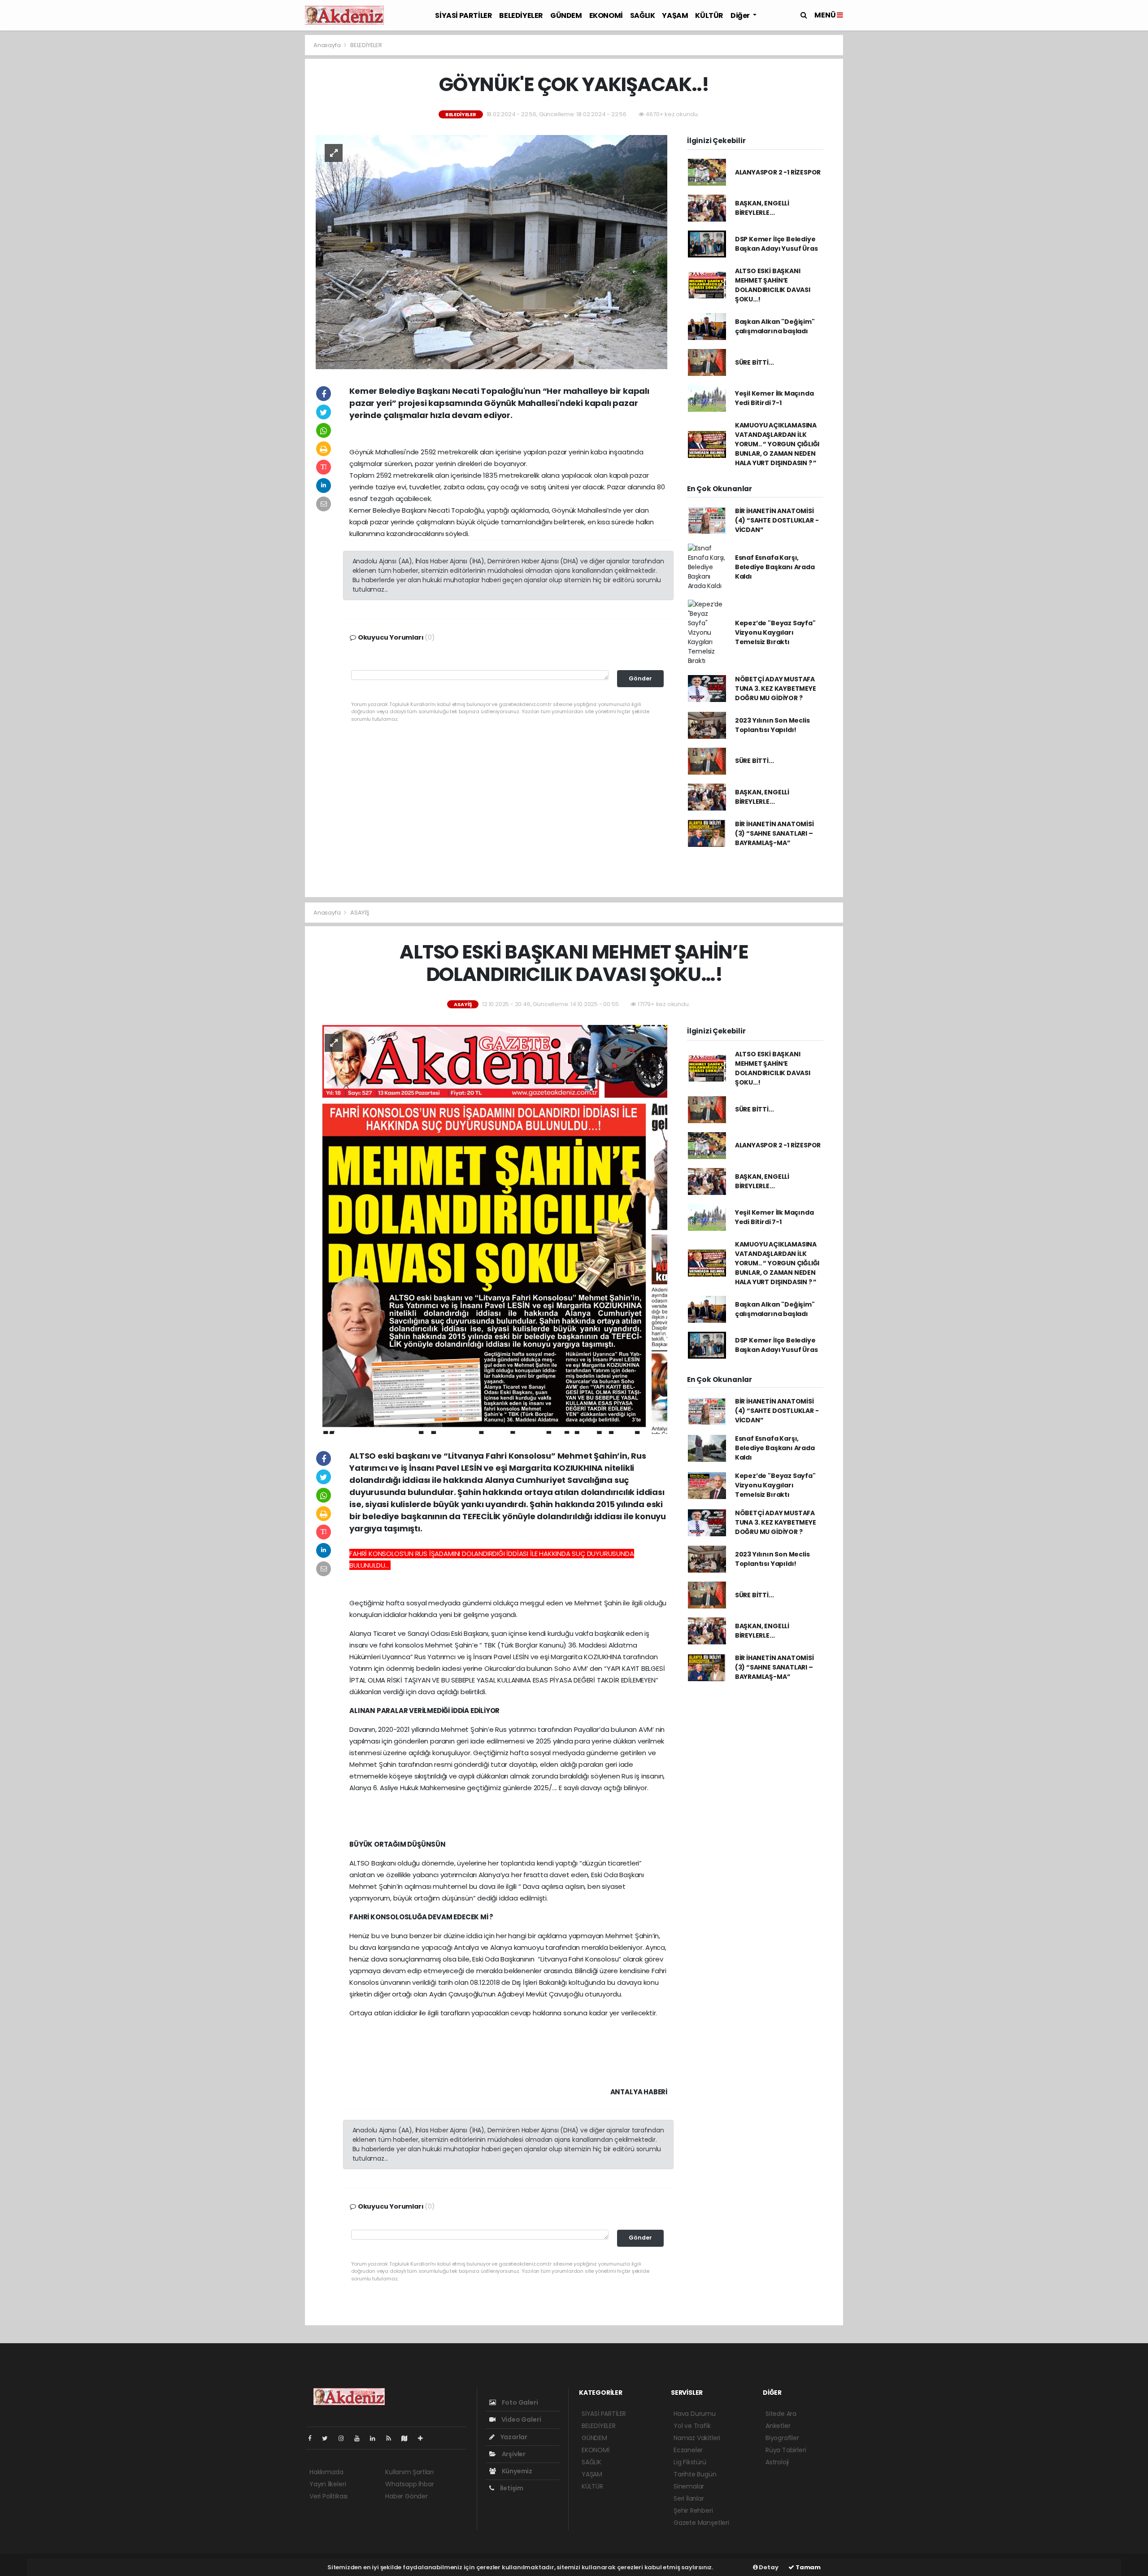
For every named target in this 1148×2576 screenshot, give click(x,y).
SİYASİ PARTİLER (463, 15)
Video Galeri (520, 2419)
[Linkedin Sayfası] (376, 2438)
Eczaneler (688, 2450)
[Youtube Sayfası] (361, 2438)
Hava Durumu (695, 2414)
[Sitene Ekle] (424, 2438)
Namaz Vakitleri (697, 2438)
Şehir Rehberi (693, 2511)
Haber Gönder (407, 2496)
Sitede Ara (781, 2414)
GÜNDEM (566, 15)
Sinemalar (689, 2486)
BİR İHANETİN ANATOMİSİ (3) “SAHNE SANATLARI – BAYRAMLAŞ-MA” (774, 833)
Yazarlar (513, 2437)
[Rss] (392, 2438)
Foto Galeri (519, 2402)
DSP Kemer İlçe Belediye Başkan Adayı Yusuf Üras (776, 244)
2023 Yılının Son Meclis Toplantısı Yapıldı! (772, 725)
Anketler (778, 2426)
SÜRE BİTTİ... (754, 362)
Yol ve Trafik (692, 2426)
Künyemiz (516, 2471)
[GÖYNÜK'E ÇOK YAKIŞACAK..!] (491, 252)
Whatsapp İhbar (409, 2484)
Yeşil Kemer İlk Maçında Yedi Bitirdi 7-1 (774, 398)
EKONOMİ (606, 15)
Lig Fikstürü (690, 2462)
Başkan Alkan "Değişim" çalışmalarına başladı (775, 326)
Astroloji (777, 2462)
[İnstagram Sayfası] (345, 2438)
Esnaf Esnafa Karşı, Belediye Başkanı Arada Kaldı (775, 567)
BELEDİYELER (521, 15)
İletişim (511, 2488)
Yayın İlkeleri (328, 2484)
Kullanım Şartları (409, 2472)
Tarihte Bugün (695, 2474)
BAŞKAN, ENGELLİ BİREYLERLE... (762, 208)
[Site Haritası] (408, 2438)
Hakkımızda (326, 2472)
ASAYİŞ (360, 913)
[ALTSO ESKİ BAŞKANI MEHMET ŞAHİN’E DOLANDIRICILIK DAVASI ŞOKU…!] (491, 1229)
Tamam (807, 2567)
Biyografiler (782, 2438)
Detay (768, 2567)
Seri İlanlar (689, 2498)
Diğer (741, 15)
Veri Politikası (328, 2496)
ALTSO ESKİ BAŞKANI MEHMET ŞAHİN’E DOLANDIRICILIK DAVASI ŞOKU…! (773, 285)
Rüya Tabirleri (786, 2450)
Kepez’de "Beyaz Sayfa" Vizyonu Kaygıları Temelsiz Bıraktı (775, 632)
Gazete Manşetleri (701, 2523)
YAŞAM (675, 15)
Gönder (640, 678)
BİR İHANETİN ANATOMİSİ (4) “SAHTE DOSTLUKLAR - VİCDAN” (777, 520)
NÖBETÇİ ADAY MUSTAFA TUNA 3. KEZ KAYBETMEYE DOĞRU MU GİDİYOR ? (776, 689)
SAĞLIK (643, 15)
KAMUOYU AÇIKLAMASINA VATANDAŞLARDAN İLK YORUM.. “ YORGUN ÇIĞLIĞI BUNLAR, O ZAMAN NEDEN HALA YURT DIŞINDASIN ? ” (777, 444)
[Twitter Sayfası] (328, 2438)
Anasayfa (328, 45)
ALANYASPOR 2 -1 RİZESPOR (778, 172)
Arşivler (513, 2454)
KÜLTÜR (709, 15)
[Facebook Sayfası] (313, 2438)
